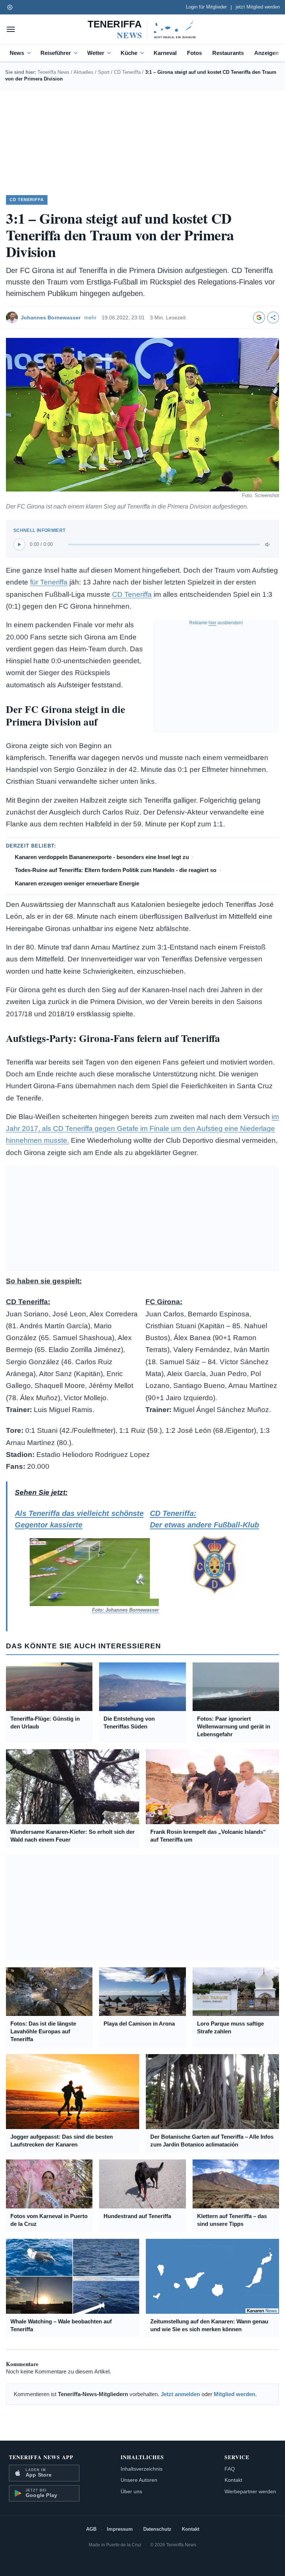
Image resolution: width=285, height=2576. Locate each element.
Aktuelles (83, 72)
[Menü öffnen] (11, 29)
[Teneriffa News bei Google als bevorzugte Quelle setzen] (259, 318)
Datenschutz (157, 2529)
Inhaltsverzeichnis (142, 2469)
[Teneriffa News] (142, 29)
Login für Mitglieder (206, 7)
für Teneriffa (49, 582)
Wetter (96, 53)
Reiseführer (56, 53)
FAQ (230, 2469)
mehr (90, 318)
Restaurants (228, 53)
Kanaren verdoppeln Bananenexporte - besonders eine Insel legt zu (102, 857)
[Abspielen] (19, 545)
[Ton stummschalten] (268, 545)
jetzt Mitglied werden (258, 7)
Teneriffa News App (41, 2457)
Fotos (194, 53)
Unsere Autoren (139, 2480)
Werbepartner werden (250, 2491)
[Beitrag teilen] (273, 318)
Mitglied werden (235, 2394)
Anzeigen (266, 53)
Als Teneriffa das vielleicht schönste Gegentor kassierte (79, 1561)
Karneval (165, 53)
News (17, 53)
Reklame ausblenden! (216, 623)
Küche (129, 53)
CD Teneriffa (127, 72)
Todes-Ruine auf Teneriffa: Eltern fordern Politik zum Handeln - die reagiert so (116, 870)
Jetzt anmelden (180, 2394)
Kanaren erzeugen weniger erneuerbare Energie (77, 883)
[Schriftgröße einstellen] (10, 7)
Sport (104, 72)
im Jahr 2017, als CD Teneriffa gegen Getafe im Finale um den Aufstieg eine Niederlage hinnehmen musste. (142, 1129)
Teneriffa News (53, 72)
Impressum (120, 2529)
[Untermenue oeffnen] (30, 53)
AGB (91, 2529)
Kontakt (233, 2480)
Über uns (131, 2491)
